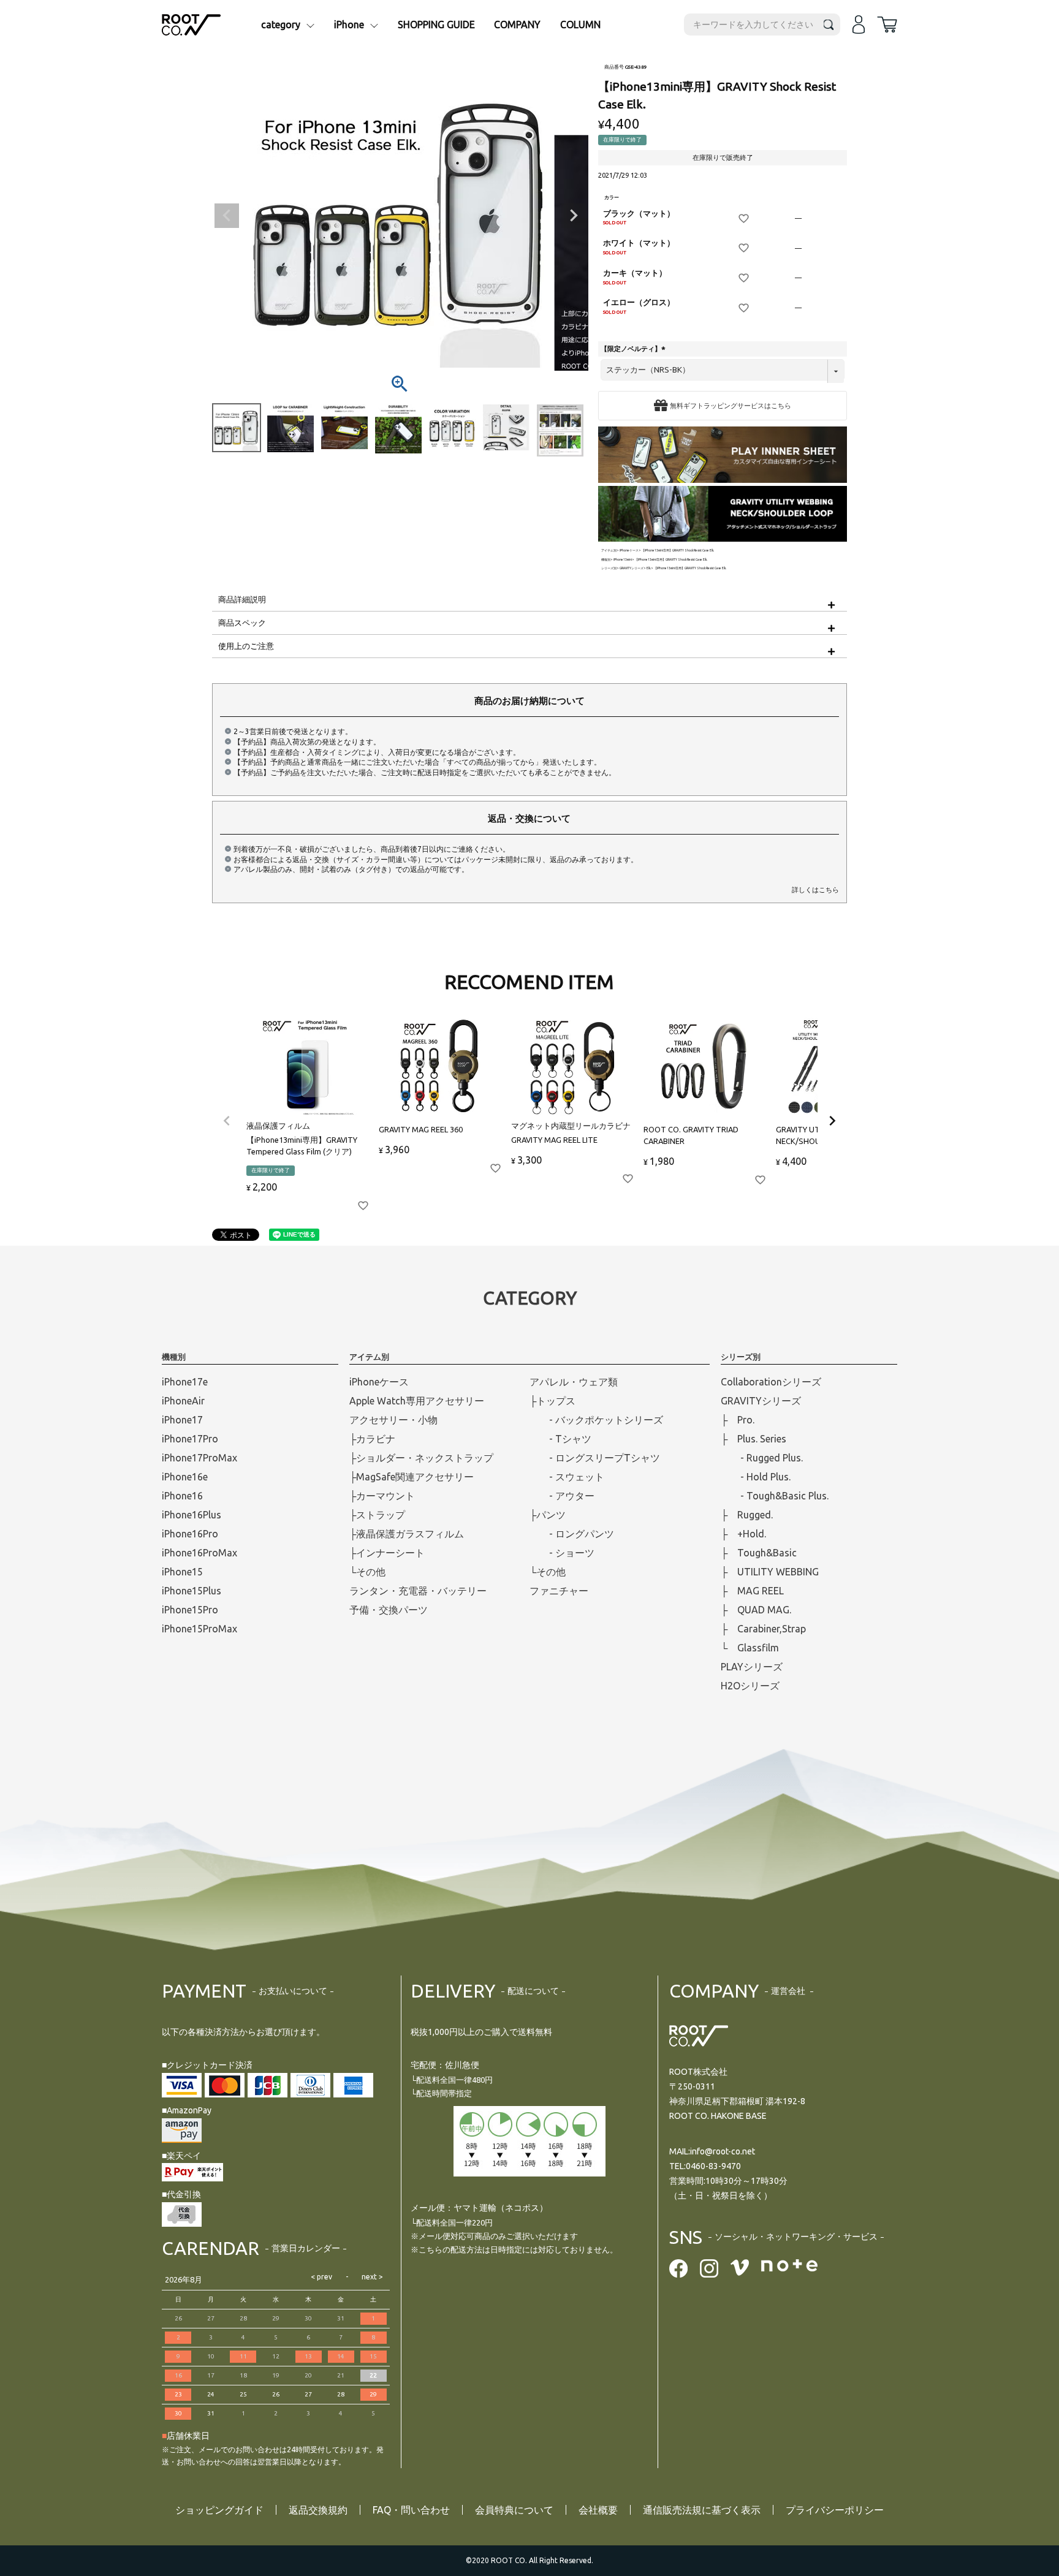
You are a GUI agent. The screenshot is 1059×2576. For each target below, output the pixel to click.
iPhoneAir (183, 1401)
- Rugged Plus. (762, 1458)
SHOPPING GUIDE (436, 25)
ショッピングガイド (219, 2510)
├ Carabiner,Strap (763, 1629)
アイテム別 (609, 551)
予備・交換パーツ (389, 1610)
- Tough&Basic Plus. (775, 1496)
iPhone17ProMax (199, 1458)
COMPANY (517, 25)
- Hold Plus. (756, 1477)
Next (574, 216)
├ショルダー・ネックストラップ (421, 1458)
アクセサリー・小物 (393, 1420)
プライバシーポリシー (835, 2510)
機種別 (606, 560)
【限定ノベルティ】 (634, 349)
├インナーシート (387, 1553)
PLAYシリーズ (752, 1667)
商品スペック (242, 623)
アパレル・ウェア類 (574, 1382)
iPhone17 (182, 1420)
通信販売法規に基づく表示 (702, 2510)
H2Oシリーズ (750, 1686)
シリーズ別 (609, 568)
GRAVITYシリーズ (632, 568)
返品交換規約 (318, 2510)
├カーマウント (382, 1496)
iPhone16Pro (190, 1534)
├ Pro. (738, 1420)
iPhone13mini (623, 560)
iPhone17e (185, 1382)
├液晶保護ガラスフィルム (407, 1534)
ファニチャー (559, 1591)
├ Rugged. (747, 1515)
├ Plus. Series (753, 1439)
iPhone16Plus (192, 1515)
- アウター (562, 1496)
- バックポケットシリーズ (596, 1420)
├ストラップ (377, 1515)
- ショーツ (562, 1553)
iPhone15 (182, 1572)
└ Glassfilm (750, 1648)
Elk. (649, 568)
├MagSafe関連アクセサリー (412, 1477)
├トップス (552, 1401)
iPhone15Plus (192, 1591)
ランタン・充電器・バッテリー (418, 1591)
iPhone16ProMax (199, 1553)
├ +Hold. (743, 1534)
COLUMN (580, 25)
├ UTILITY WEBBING (770, 1572)
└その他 (367, 1572)
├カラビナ (372, 1439)
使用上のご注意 (246, 646)
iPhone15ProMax (199, 1629)
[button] (227, 1121)
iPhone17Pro (190, 1439)
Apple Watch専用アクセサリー (417, 1401)
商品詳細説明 (242, 599)
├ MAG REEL (752, 1591)
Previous (227, 216)
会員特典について (514, 2510)
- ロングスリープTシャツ (595, 1458)
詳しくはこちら (815, 890)
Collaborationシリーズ (771, 1382)
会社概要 (598, 2510)
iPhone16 (182, 1496)
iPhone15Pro (190, 1610)
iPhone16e (185, 1477)
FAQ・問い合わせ (411, 2510)
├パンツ (548, 1515)
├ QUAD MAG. (756, 1610)
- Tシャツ (560, 1439)
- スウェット (567, 1477)
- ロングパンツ (572, 1534)
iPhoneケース (629, 551)
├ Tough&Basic (759, 1553)
